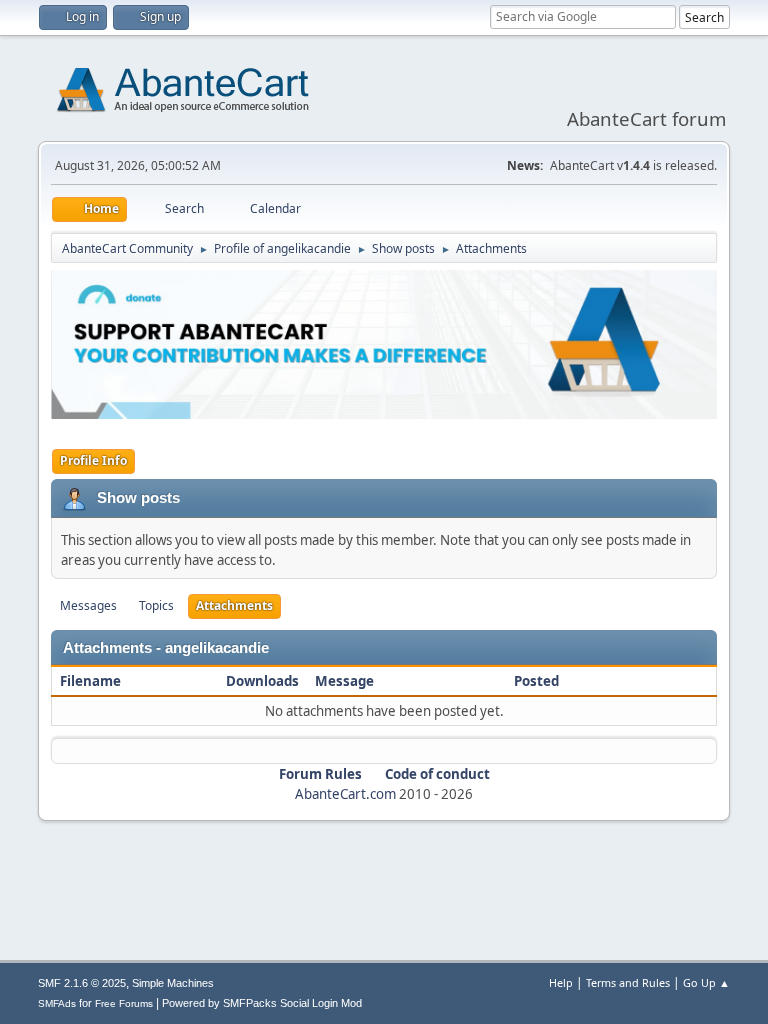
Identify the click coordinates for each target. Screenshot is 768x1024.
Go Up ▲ (706, 982)
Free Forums (124, 1003)
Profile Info (93, 460)
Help (561, 982)
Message (344, 681)
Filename (92, 681)
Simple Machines (173, 983)
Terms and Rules (628, 982)
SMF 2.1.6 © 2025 (82, 983)
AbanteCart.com (345, 794)
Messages (88, 605)
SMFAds (57, 1003)
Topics (156, 605)
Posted (536, 681)
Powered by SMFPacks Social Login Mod (262, 1003)
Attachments (234, 605)
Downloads (262, 681)
